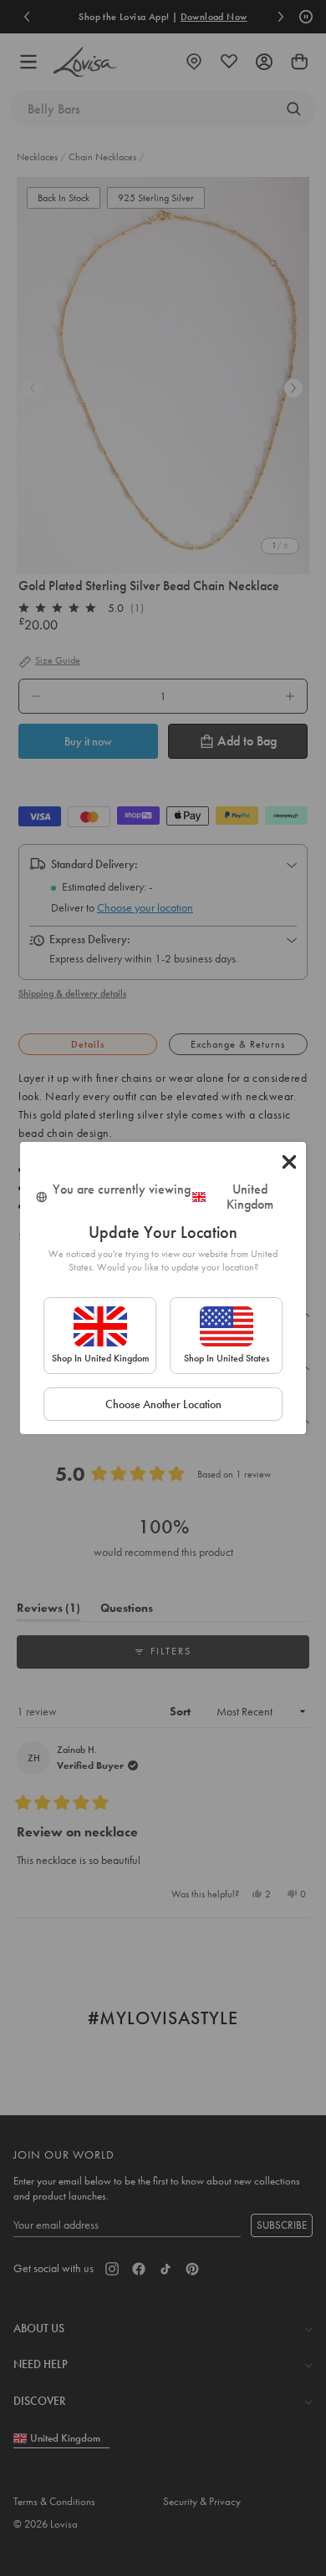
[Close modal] (289, 1162)
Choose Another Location (163, 1404)
